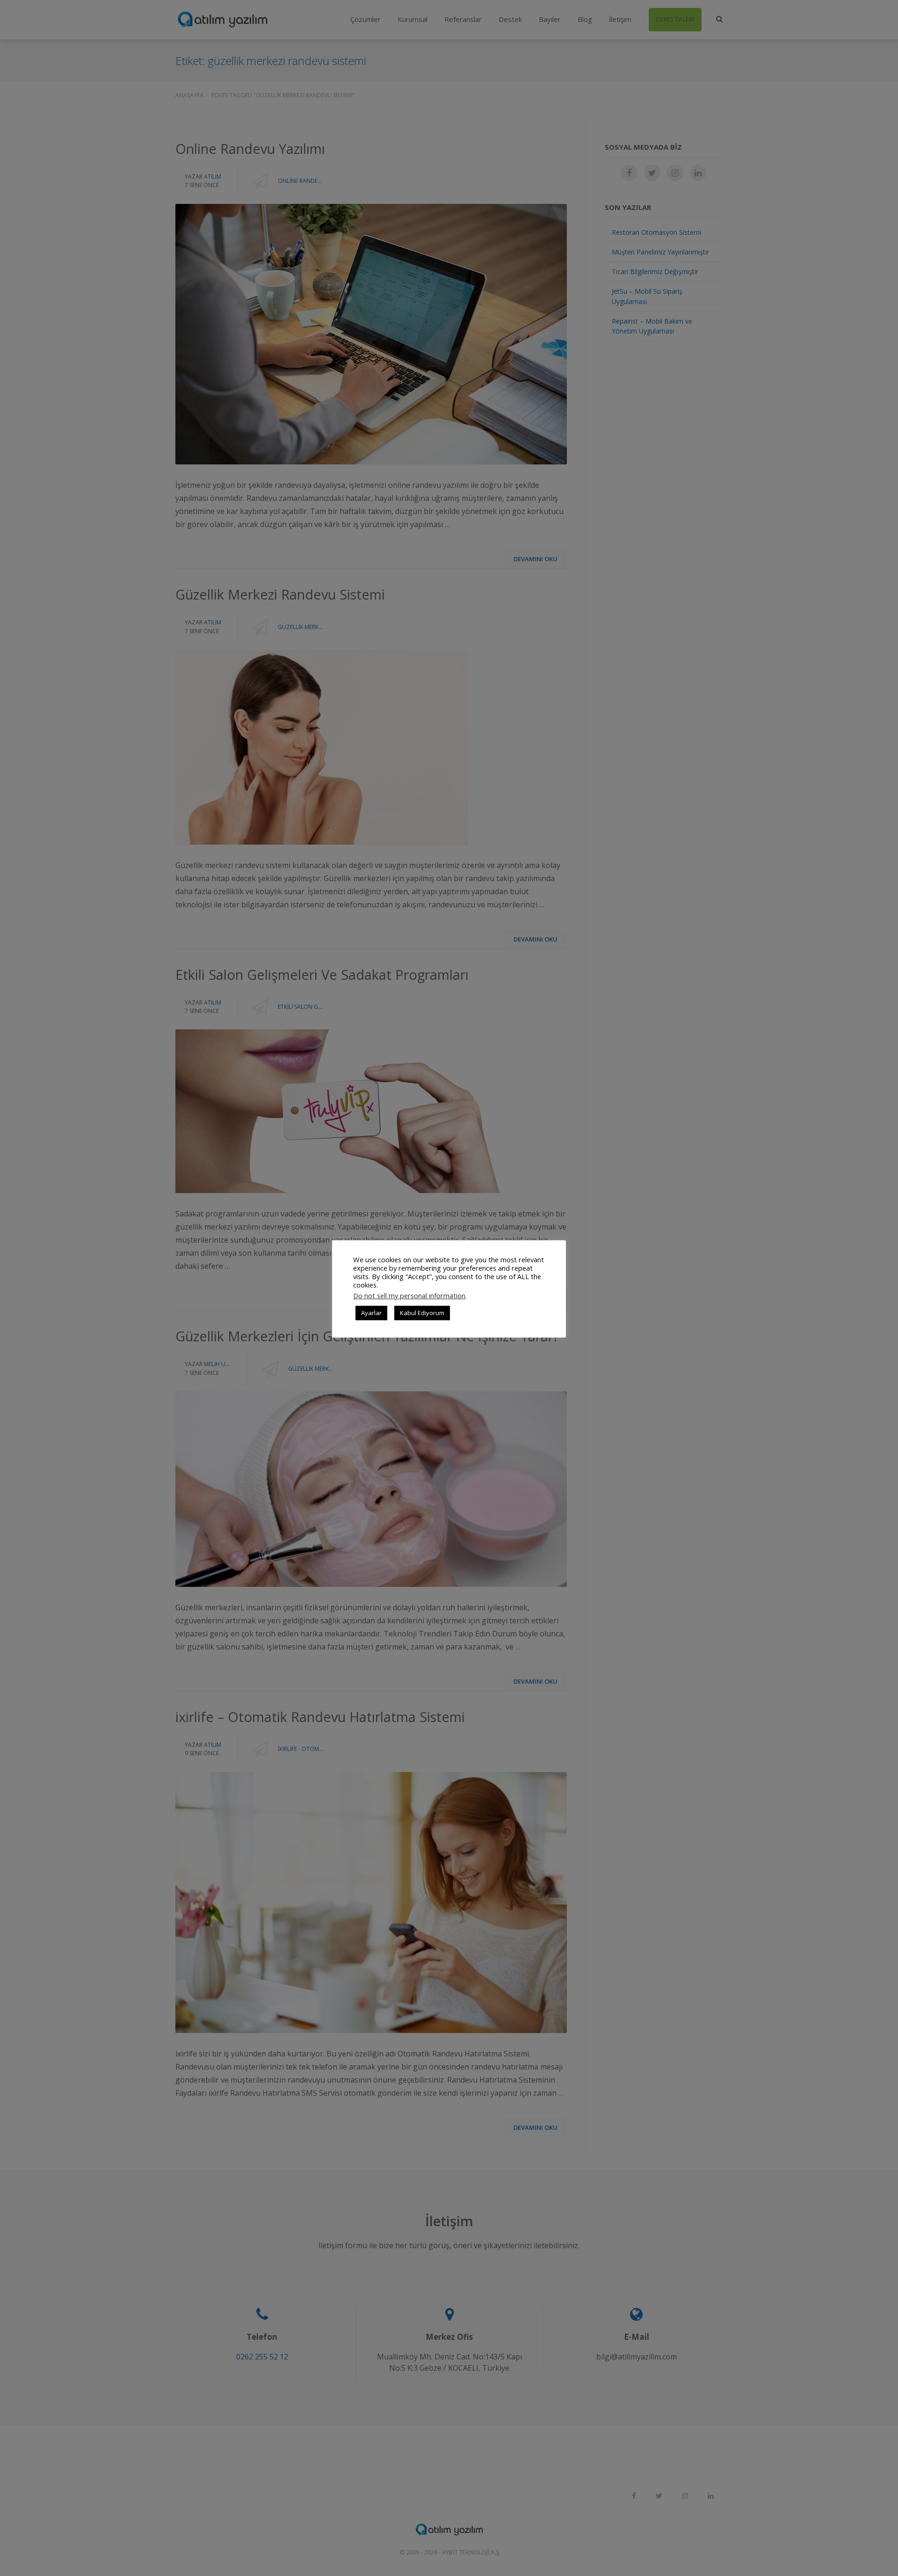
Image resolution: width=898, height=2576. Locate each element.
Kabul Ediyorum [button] (422, 1313)
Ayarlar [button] (371, 1313)
